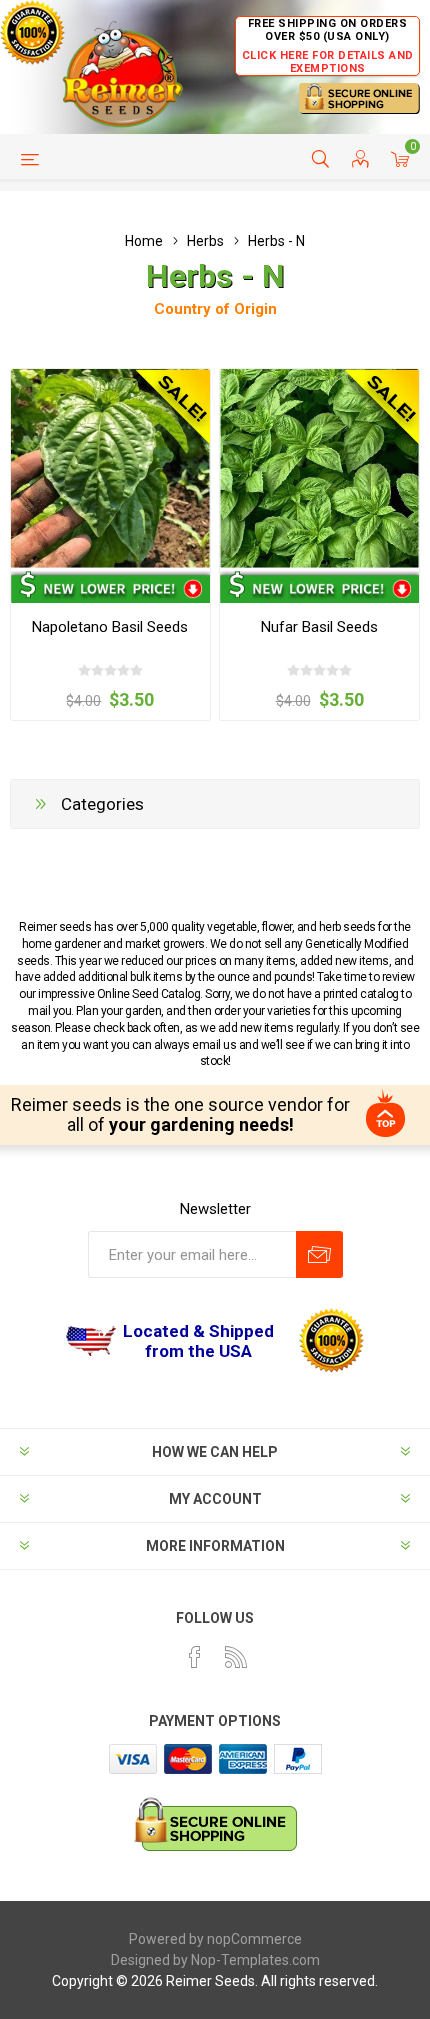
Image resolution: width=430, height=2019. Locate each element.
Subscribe (319, 1254)
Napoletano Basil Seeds (110, 627)
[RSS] (236, 1657)
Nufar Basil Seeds (319, 627)
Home (144, 241)
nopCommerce (254, 1939)
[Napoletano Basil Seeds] (110, 468)
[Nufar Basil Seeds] (319, 468)
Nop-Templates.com (255, 1960)
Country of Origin (215, 309)
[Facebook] (195, 1657)
